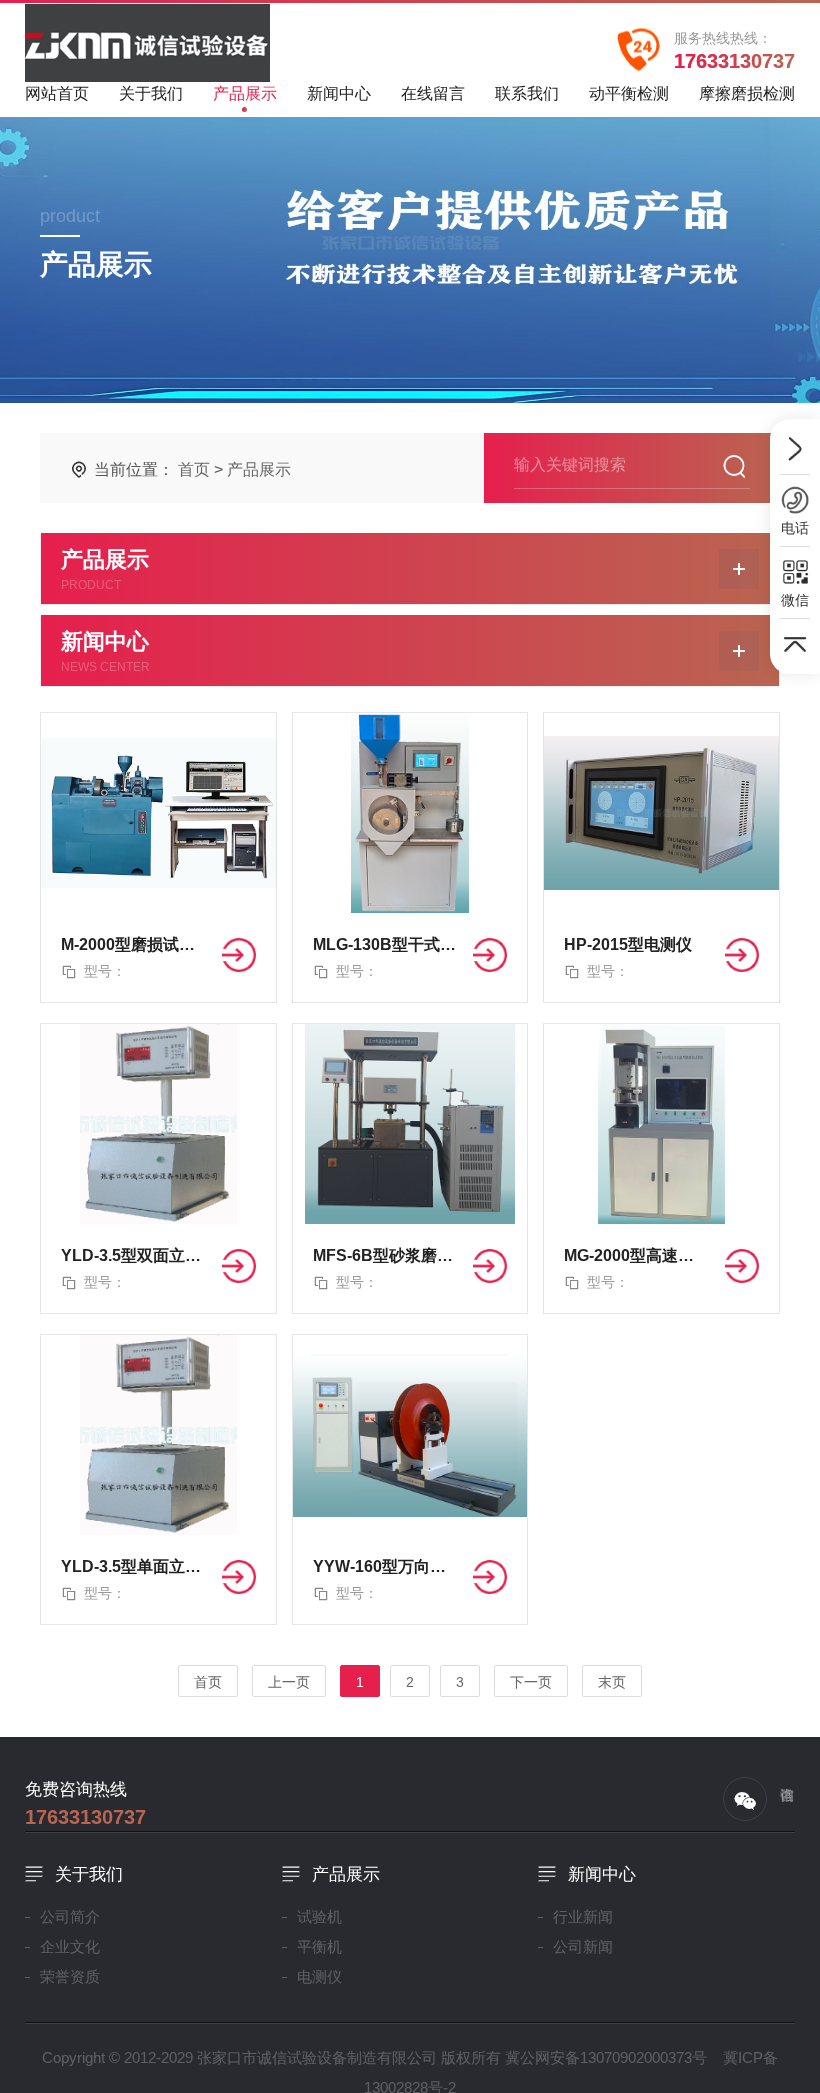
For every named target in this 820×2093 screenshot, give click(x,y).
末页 (612, 1682)
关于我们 (151, 93)
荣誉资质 (70, 1976)
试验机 (319, 1916)
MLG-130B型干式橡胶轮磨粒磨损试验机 (385, 944)
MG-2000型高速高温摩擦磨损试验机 (636, 1255)
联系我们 (527, 93)
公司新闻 (583, 1946)
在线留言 (433, 93)
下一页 (531, 1682)
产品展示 (245, 93)
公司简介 (70, 1916)
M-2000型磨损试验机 (133, 944)
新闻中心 (339, 93)
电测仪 (319, 1976)
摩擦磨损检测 (747, 93)
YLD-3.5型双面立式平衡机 (133, 1255)
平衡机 (319, 1946)
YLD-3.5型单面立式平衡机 (133, 1566)
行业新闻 (583, 1916)
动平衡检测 (629, 93)
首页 (194, 469)
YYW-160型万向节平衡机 (385, 1566)
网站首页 (57, 93)
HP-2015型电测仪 (628, 944)
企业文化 (70, 1946)
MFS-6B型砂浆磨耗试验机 (385, 1255)
